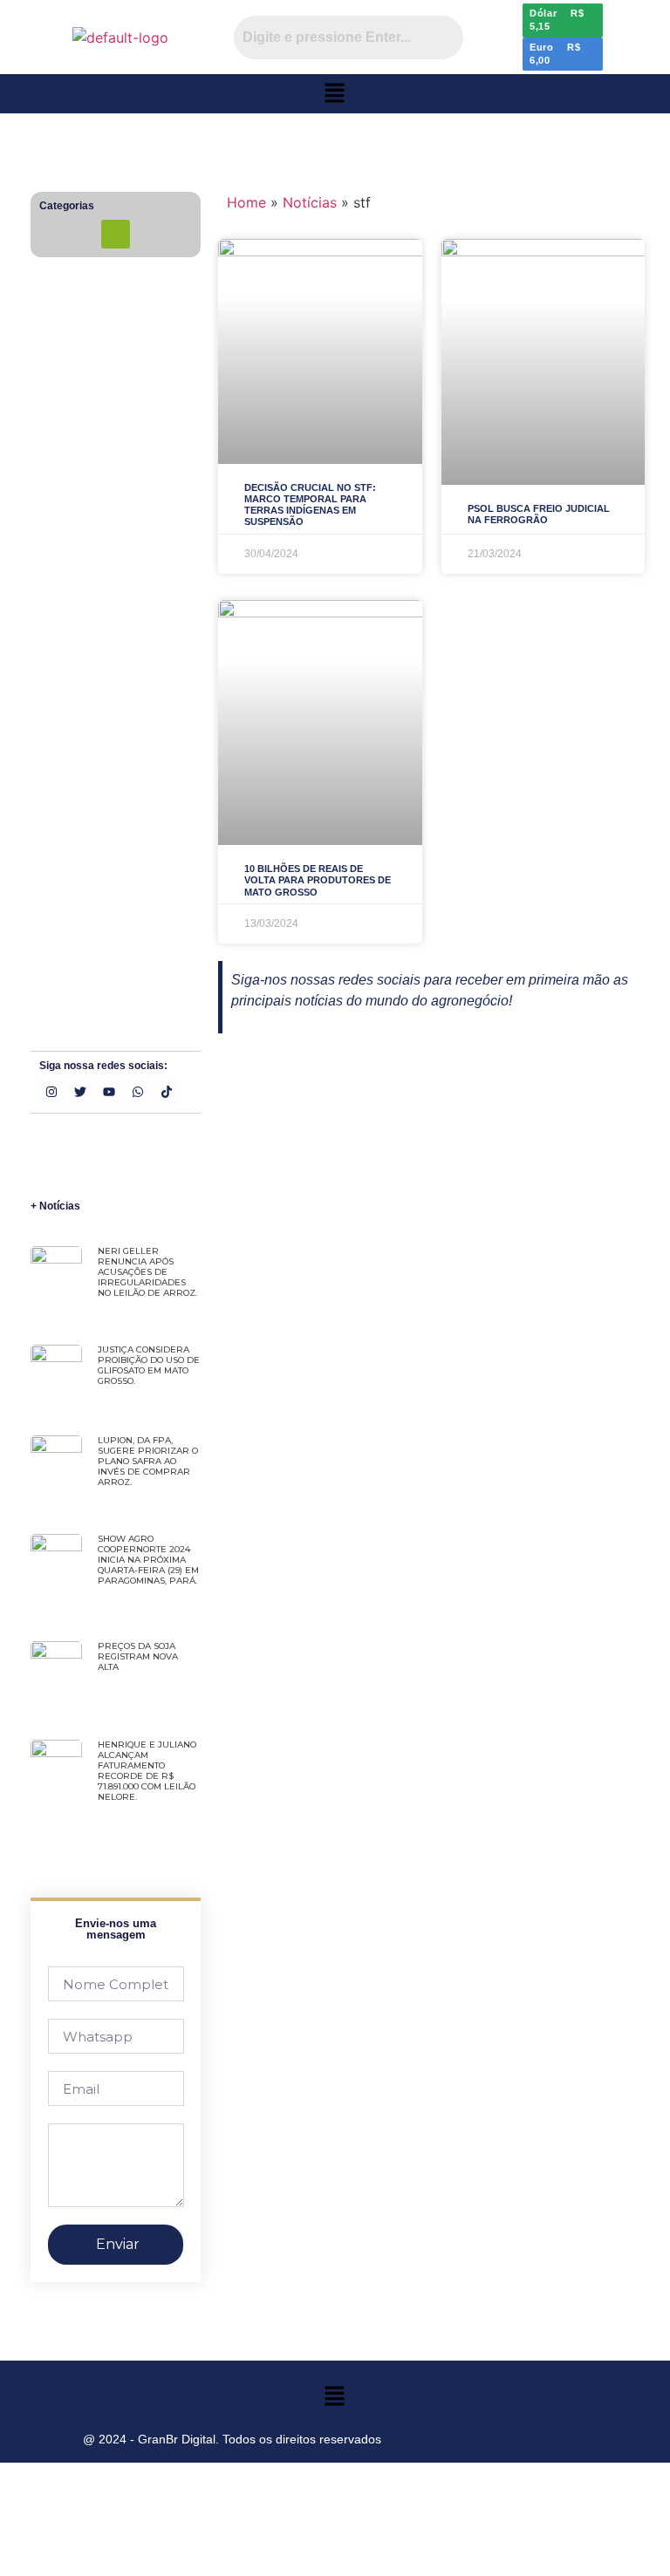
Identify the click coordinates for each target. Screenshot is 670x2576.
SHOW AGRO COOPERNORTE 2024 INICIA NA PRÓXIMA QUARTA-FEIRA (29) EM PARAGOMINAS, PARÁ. (148, 1560)
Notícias (310, 202)
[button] (335, 94)
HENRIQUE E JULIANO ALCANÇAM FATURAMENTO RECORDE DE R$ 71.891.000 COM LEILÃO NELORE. (147, 1771)
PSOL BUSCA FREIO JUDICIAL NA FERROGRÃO (539, 514)
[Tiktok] (167, 1092)
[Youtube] (109, 1092)
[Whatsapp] (138, 1092)
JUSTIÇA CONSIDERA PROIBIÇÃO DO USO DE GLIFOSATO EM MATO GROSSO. (149, 1365)
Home (246, 202)
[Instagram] (51, 1092)
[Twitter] (80, 1092)
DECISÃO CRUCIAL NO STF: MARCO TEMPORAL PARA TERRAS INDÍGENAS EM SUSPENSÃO (310, 505)
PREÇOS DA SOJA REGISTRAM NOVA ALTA (138, 1656)
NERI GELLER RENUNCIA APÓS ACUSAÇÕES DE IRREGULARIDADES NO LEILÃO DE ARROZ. (147, 1272)
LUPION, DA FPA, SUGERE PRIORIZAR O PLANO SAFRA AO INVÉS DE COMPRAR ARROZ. (148, 1461)
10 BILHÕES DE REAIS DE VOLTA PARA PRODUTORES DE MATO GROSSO (318, 880)
